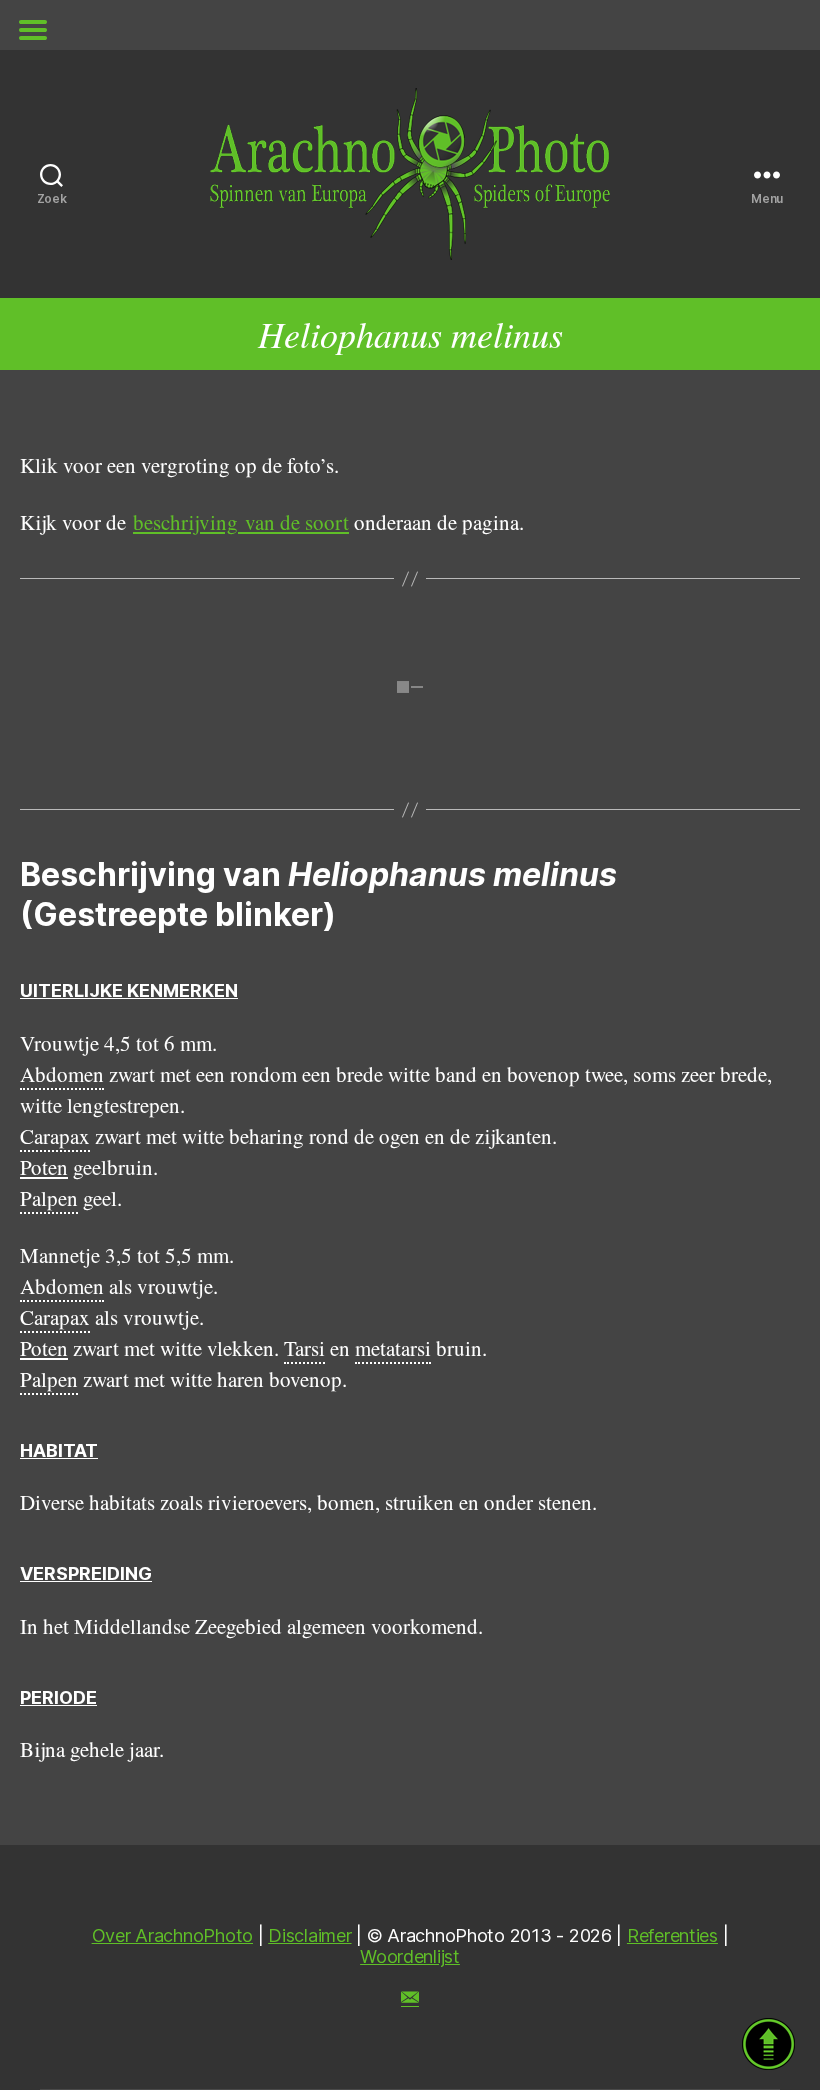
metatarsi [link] (393, 1348)
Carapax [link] (55, 1136)
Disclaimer (309, 1935)
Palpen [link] (49, 1198)
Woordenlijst (410, 1956)
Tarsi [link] (304, 1348)
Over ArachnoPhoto (172, 1935)
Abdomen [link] (62, 1074)
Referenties (672, 1935)
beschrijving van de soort (241, 522)
